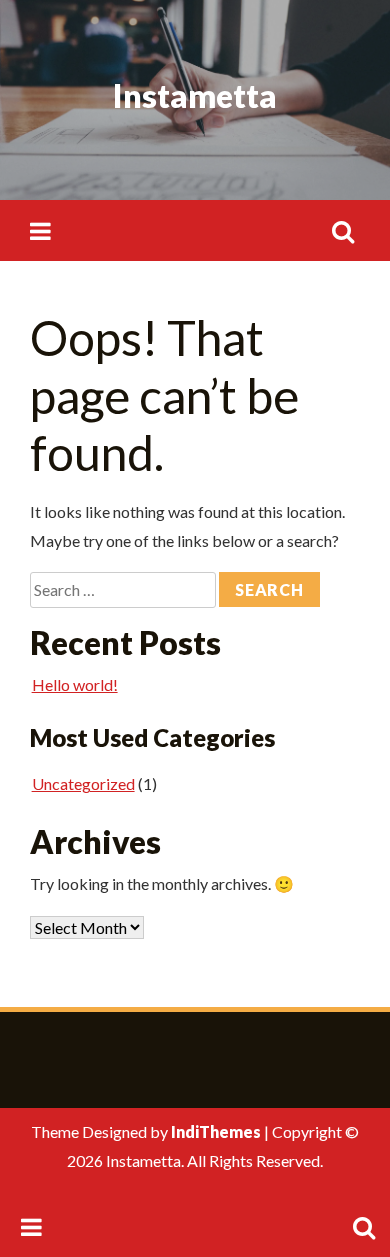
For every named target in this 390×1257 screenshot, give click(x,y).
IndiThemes (216, 1131)
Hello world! (75, 684)
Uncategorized (83, 783)
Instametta (195, 95)
